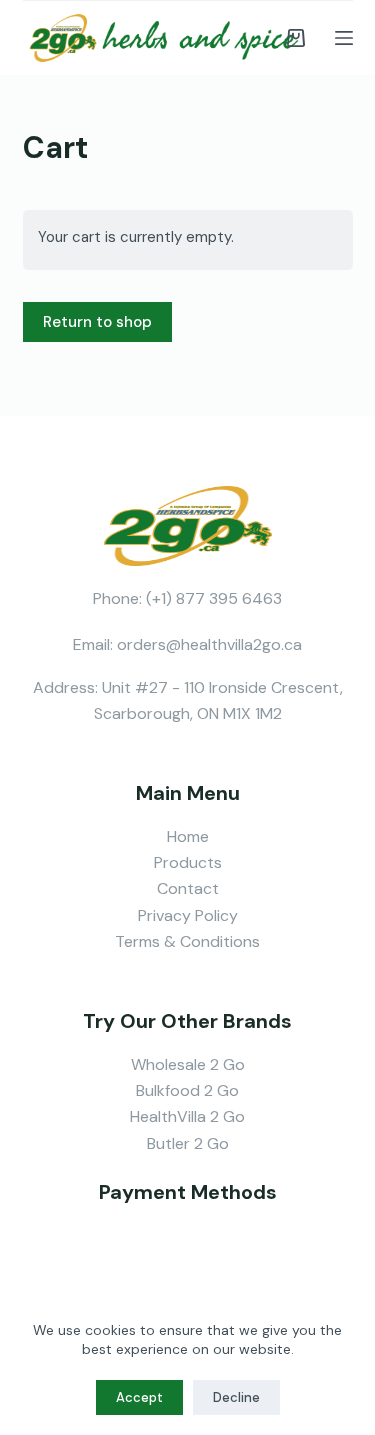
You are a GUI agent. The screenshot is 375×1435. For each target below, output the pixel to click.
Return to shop (97, 322)
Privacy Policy (188, 915)
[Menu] (344, 38)
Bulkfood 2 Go (187, 1090)
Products (188, 862)
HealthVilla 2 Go (187, 1116)
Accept (139, 1397)
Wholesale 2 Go (188, 1064)
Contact (188, 888)
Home (188, 836)
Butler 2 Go (188, 1143)
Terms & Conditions (187, 941)
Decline (236, 1397)
